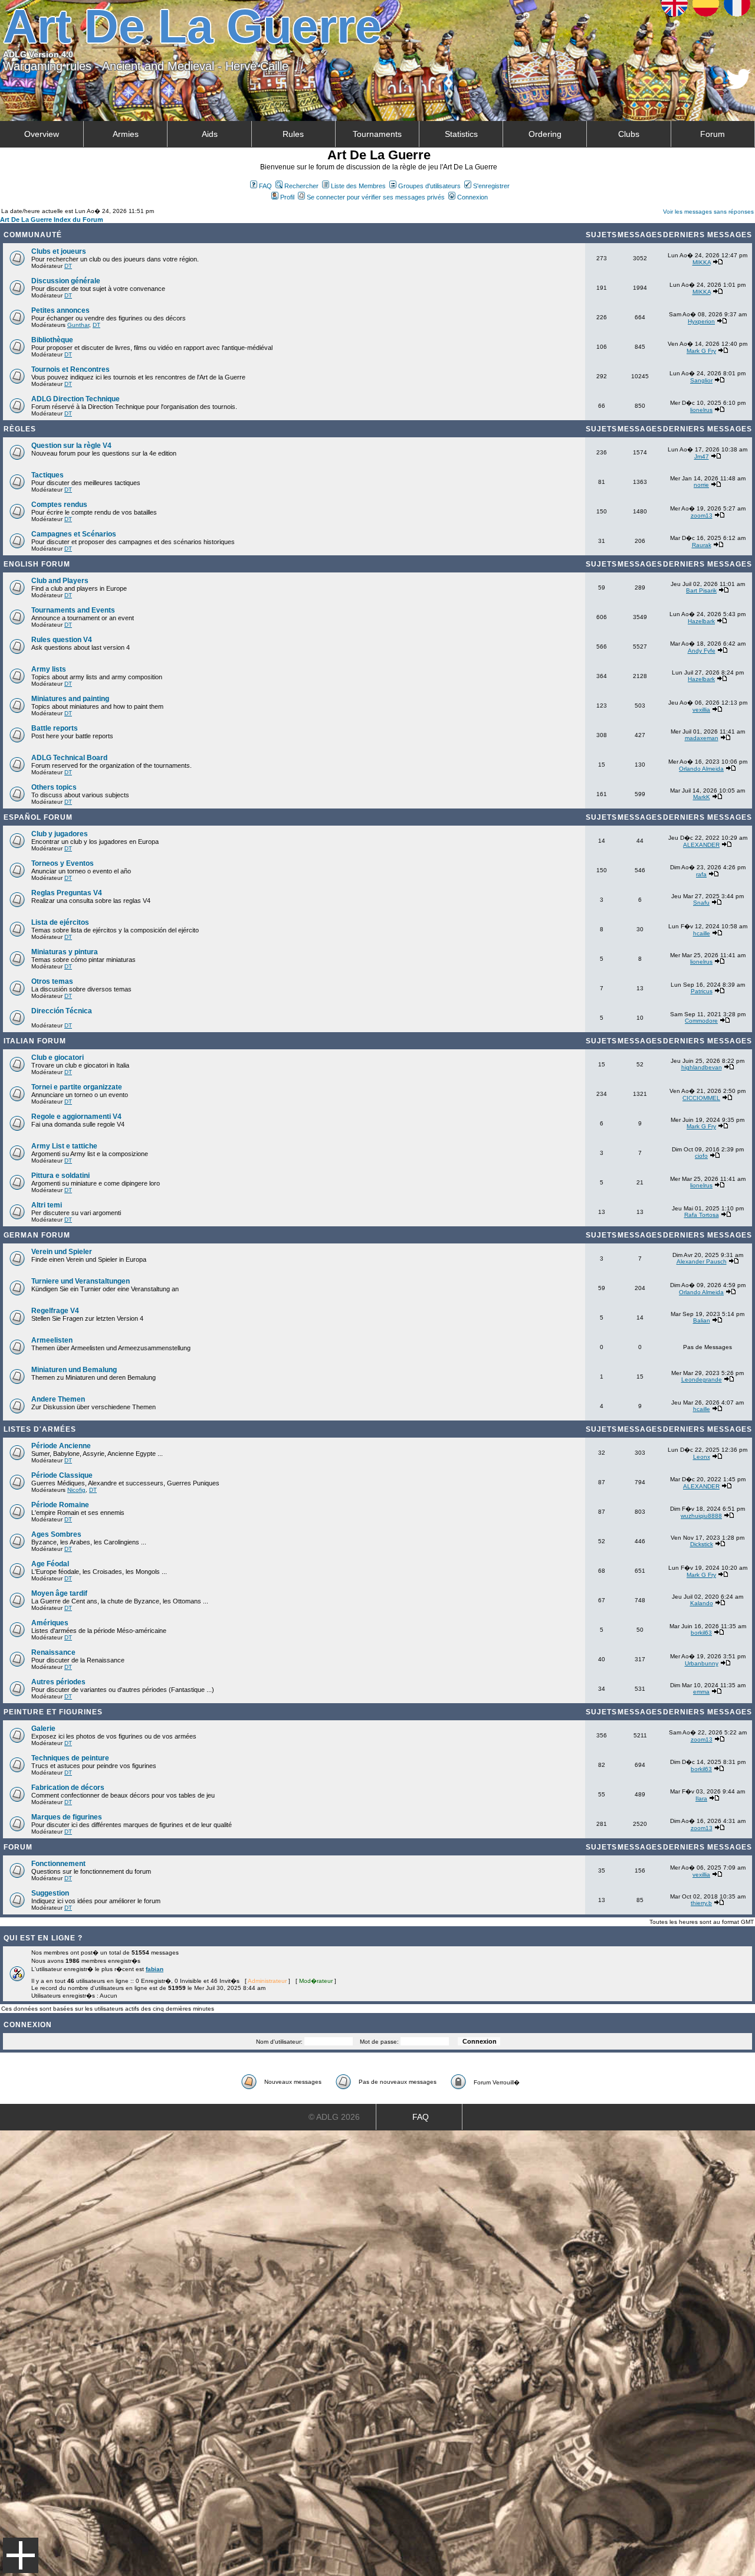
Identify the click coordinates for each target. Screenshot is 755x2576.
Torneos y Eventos (63, 863)
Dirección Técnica (62, 1011)
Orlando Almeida (701, 769)
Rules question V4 (62, 640)
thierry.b (701, 1903)
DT (68, 266)
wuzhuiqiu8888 (701, 1516)
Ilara (701, 1798)
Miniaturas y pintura (65, 952)
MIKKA (702, 262)
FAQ (265, 186)
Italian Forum (35, 1041)
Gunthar (78, 325)
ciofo (701, 1156)
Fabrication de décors (68, 1788)
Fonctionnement (58, 1864)
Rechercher (301, 186)
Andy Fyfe (702, 651)
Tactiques (47, 475)
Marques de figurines (67, 1817)
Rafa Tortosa (702, 1215)
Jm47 (702, 456)
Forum (713, 134)
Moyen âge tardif (59, 1593)
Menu (21, 2555)
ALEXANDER (701, 845)
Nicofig (76, 1490)
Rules (293, 134)
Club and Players (60, 581)
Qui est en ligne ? (43, 1938)
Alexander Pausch (702, 1261)
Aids (210, 134)
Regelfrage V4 (55, 1311)
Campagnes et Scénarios (74, 534)
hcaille (702, 933)
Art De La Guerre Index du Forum (52, 220)
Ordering (545, 134)
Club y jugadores (60, 834)
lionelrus (701, 410)
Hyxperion (701, 321)
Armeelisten (52, 1340)
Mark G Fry (701, 351)
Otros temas (52, 981)
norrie (701, 485)
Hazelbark (701, 621)
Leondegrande (702, 1379)
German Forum (37, 1235)
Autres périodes (58, 1682)
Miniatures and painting (70, 699)
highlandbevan (702, 1067)
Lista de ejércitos (60, 922)
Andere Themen (58, 1399)
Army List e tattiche (64, 1146)
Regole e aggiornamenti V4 (76, 1117)
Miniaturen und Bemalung (74, 1370)
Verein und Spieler (62, 1252)
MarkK (702, 797)
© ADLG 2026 (334, 2117)
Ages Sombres (56, 1534)
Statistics (461, 134)
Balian (702, 1320)
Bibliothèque (52, 340)
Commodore (701, 1021)
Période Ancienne (61, 1446)
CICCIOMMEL (701, 1098)
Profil (287, 197)
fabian (155, 1969)
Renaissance (53, 1652)
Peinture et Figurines (53, 1712)
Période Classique (62, 1475)
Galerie (43, 1729)
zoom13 (702, 515)
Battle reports (55, 728)
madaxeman (702, 738)
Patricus (702, 991)
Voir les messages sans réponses (708, 212)
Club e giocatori (58, 1058)
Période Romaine (60, 1505)
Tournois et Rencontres (70, 369)
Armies (126, 134)
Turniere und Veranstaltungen (81, 1281)
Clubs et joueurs (59, 251)
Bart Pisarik (701, 590)
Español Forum (38, 817)
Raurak (702, 545)
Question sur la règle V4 (71, 446)
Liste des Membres (358, 186)
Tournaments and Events (73, 610)
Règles (20, 429)
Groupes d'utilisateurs (429, 186)
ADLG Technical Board (69, 758)
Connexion (472, 197)
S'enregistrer (491, 186)
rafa (701, 874)
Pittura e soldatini (60, 1176)
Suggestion (50, 1893)
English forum (37, 564)
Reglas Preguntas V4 (67, 893)
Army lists (49, 669)
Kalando (702, 1603)
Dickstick (702, 1544)
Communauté (33, 235)
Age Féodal (50, 1564)
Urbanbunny (702, 1663)
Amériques (50, 1623)
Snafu (701, 903)
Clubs (629, 134)
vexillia (701, 710)
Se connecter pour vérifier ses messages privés (376, 197)
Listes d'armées (40, 1429)
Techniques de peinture (70, 1758)
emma (701, 1692)
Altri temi (47, 1205)
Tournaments (377, 134)
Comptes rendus (59, 505)
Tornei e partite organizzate (77, 1087)
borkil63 (701, 1633)
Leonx (702, 1457)
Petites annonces (60, 310)
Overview (42, 134)
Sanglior (701, 380)
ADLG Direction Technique (75, 399)
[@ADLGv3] (739, 86)
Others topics (54, 787)
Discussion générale (66, 281)
